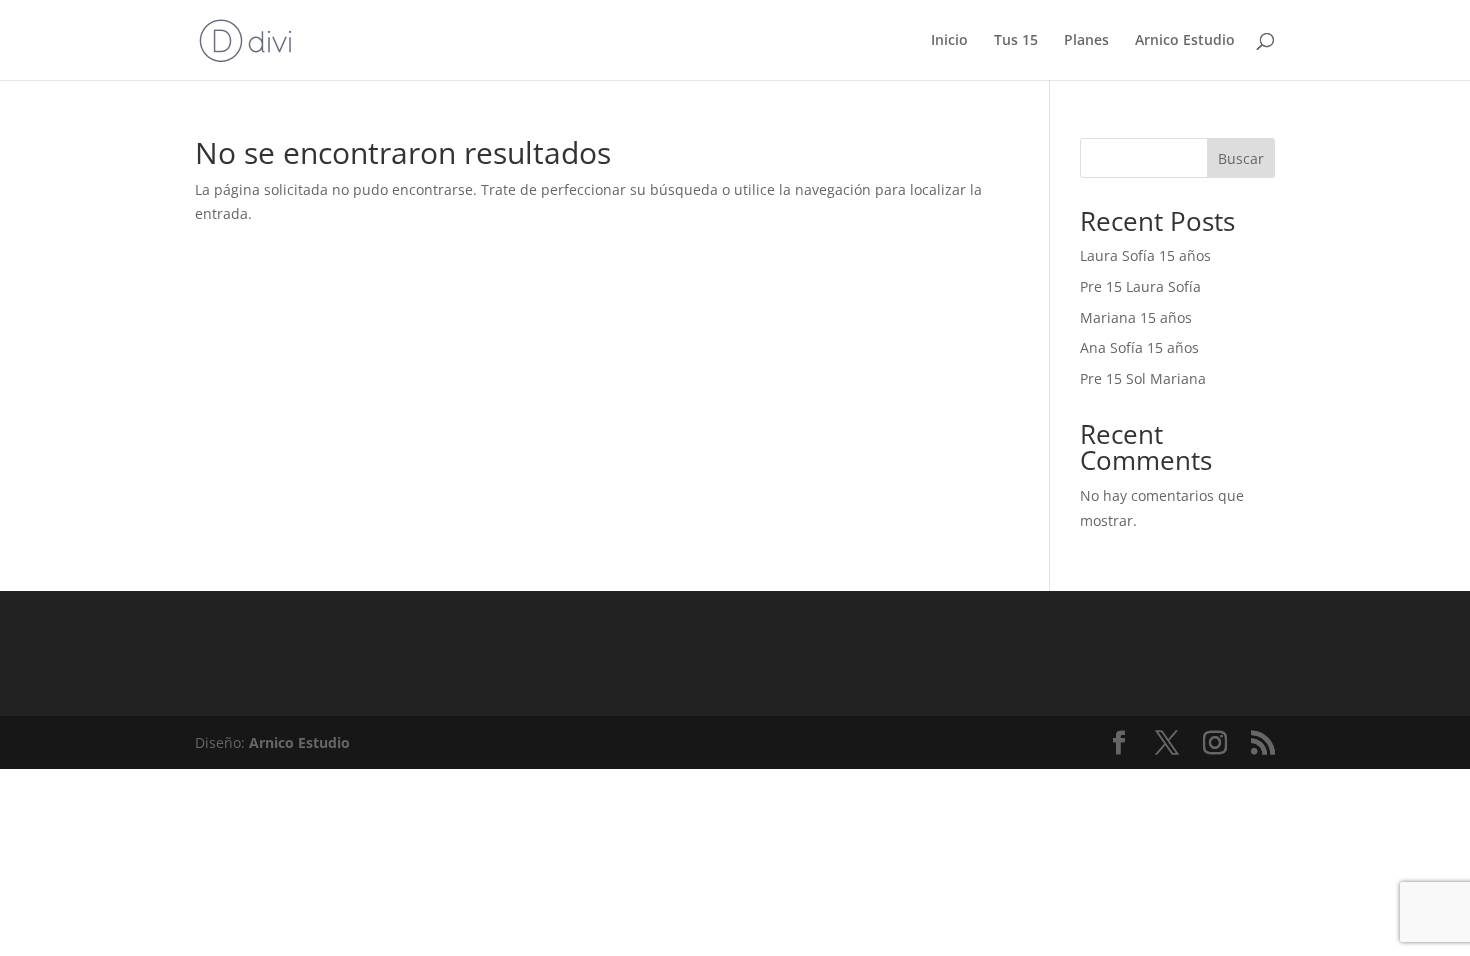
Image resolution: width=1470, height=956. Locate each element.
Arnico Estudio (1185, 41)
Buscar (1241, 158)
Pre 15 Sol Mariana (1143, 378)
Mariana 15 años (1136, 317)
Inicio (949, 41)
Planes (1086, 41)
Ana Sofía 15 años (1139, 347)
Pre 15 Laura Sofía (1140, 286)
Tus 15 (1016, 41)
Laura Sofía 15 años (1145, 255)
